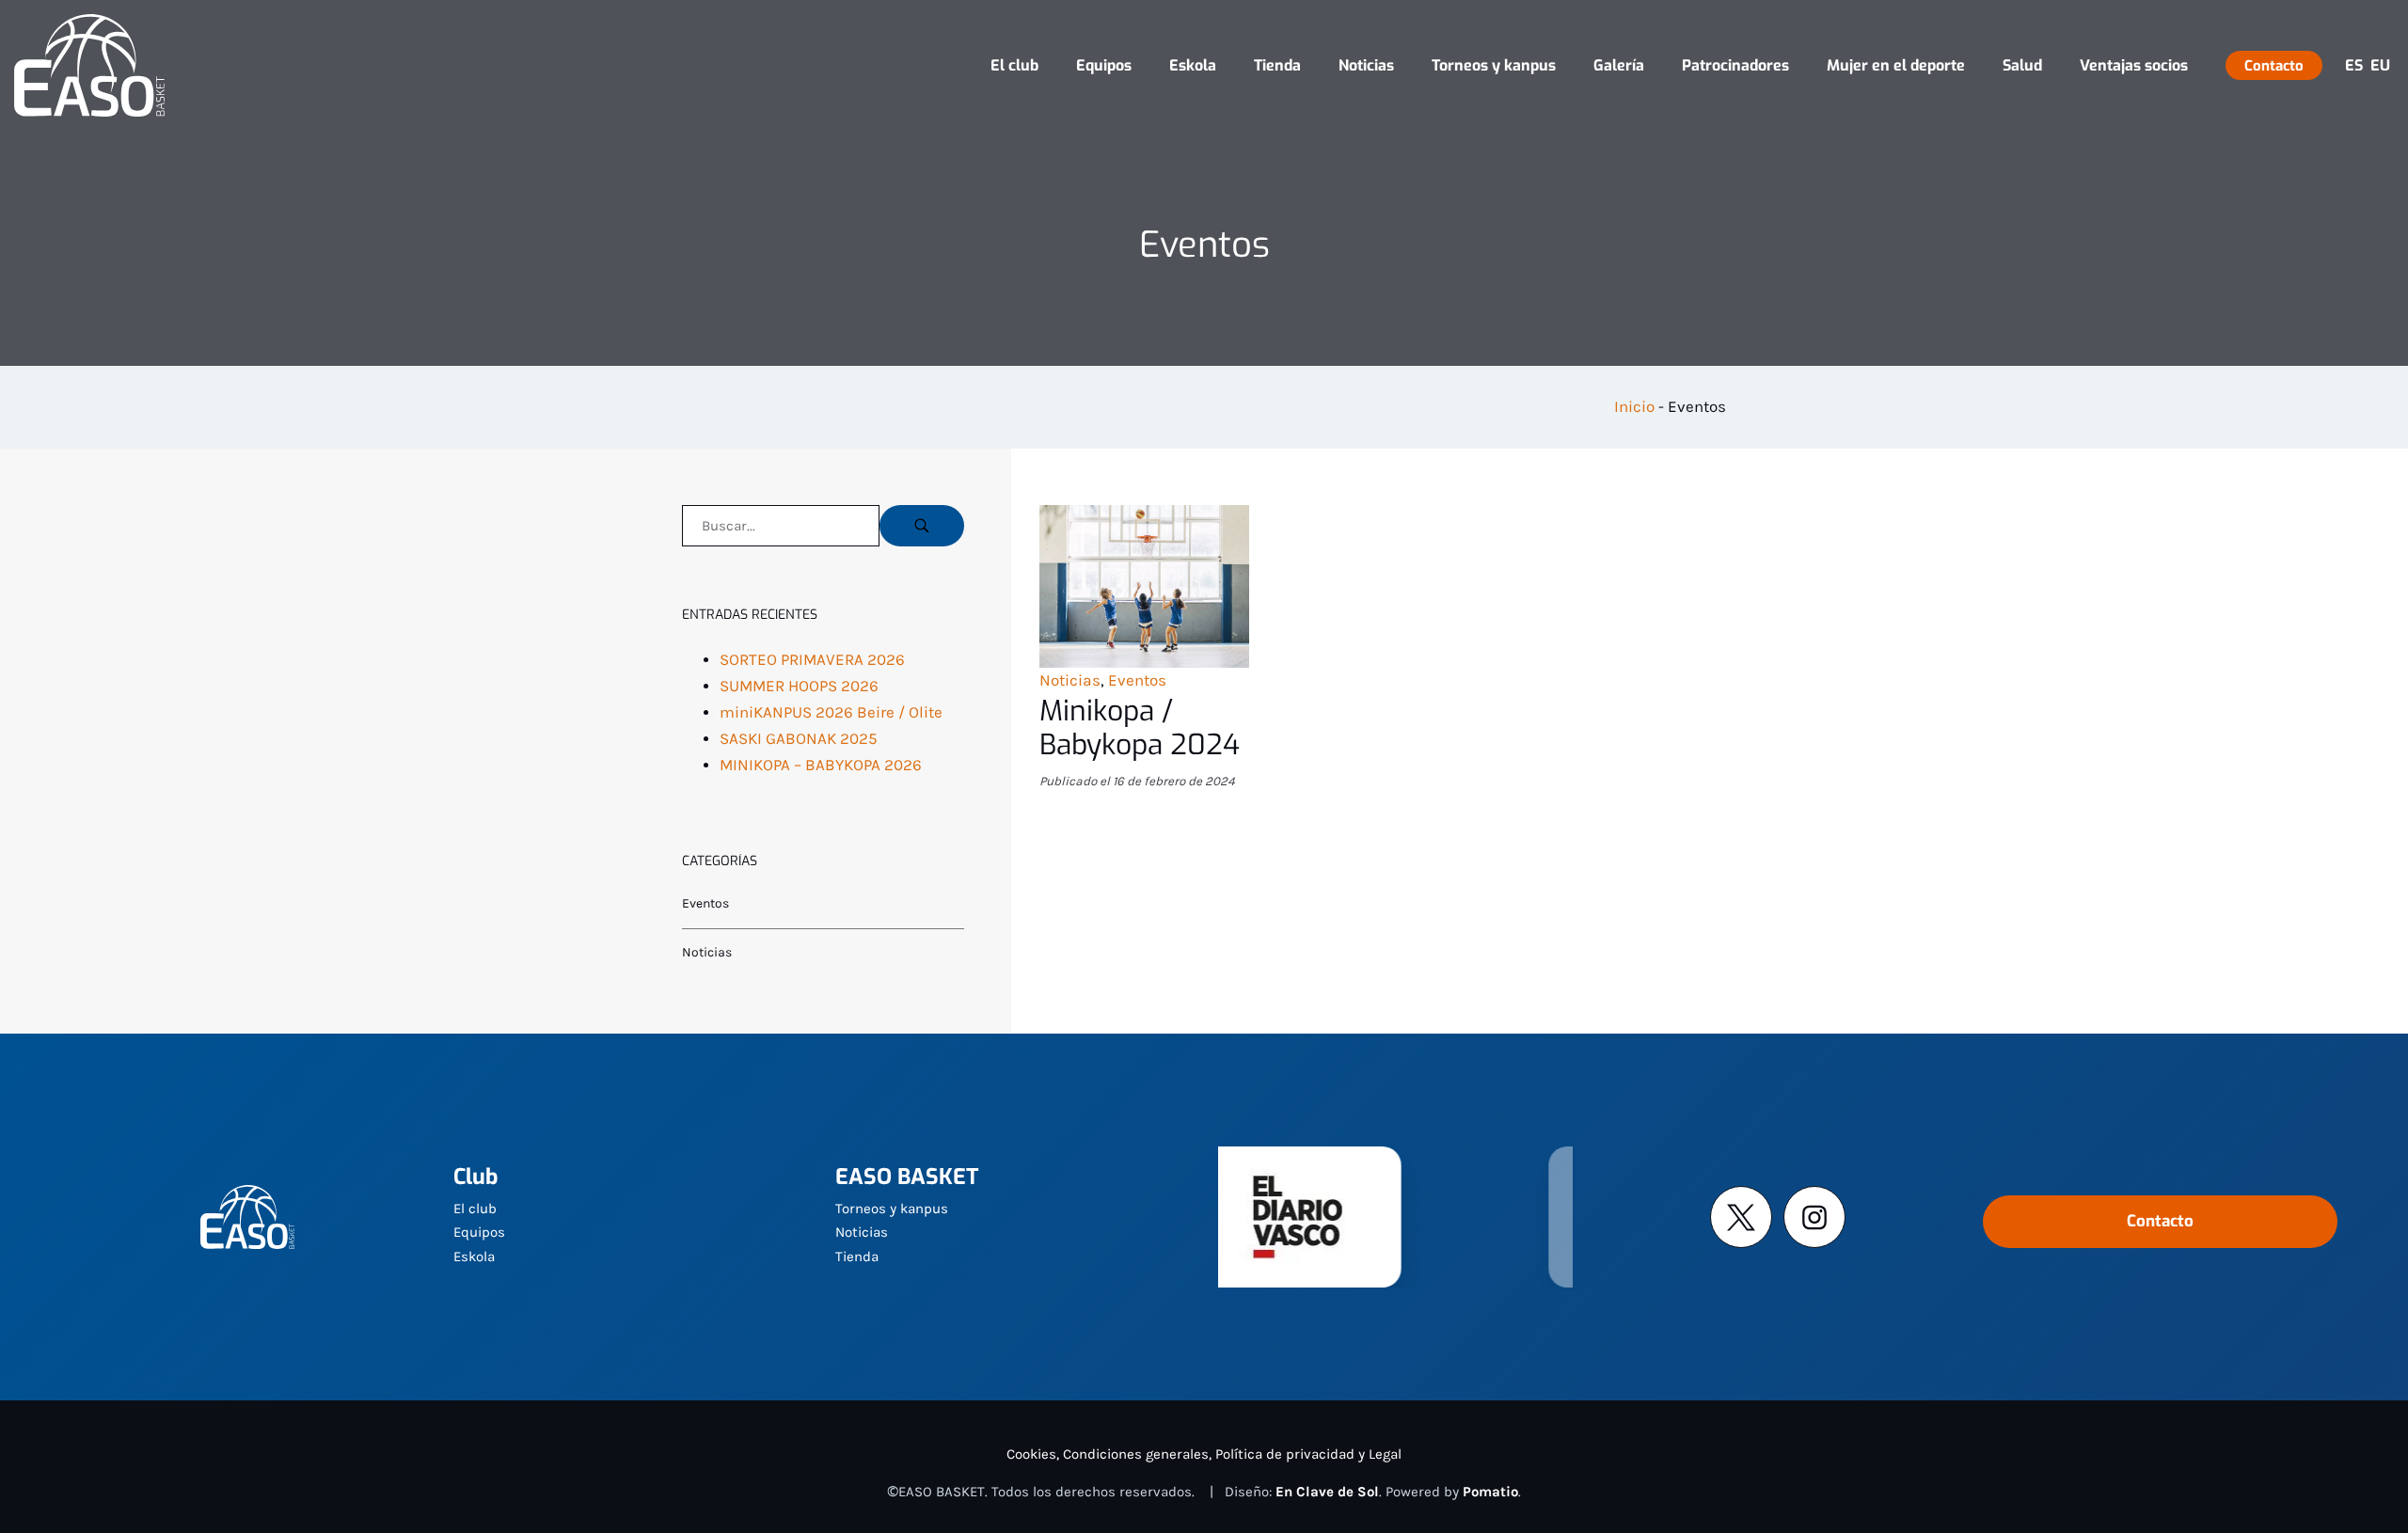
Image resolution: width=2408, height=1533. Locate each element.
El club (475, 1209)
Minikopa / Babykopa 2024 (1140, 728)
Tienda (857, 1256)
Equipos (479, 1232)
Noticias (1070, 680)
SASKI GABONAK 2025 (799, 739)
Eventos (1137, 680)
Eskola (474, 1256)
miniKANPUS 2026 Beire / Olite (831, 712)
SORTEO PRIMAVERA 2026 (812, 660)
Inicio (1634, 407)
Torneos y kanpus (892, 1209)
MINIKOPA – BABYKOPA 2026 (821, 765)
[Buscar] (922, 526)
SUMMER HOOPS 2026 (799, 686)
